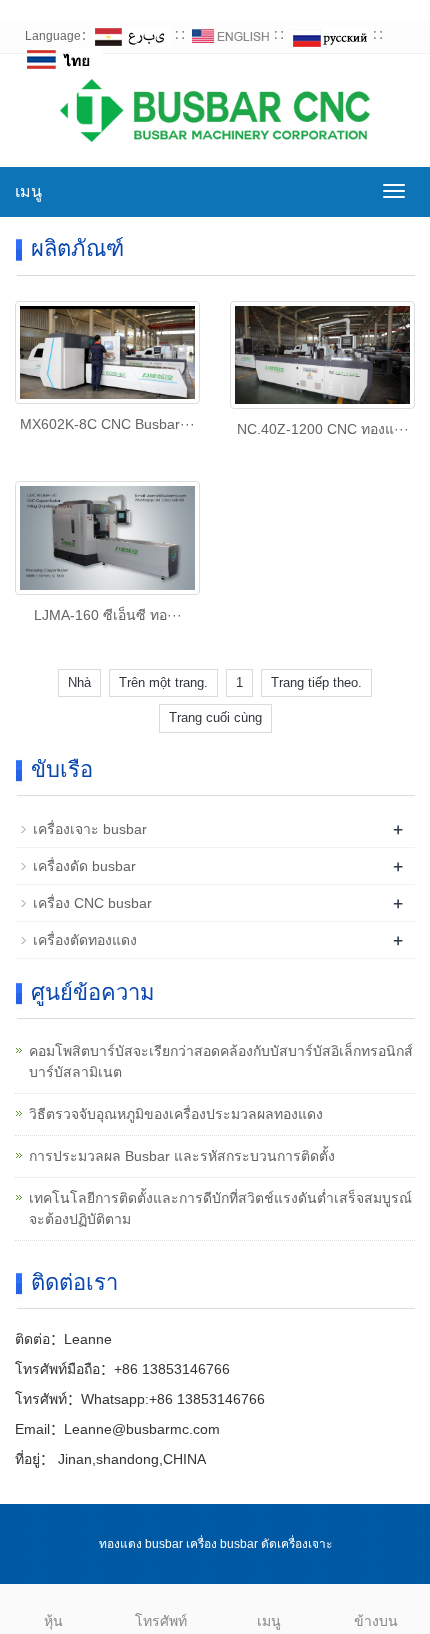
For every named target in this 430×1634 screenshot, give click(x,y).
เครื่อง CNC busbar (92, 903)
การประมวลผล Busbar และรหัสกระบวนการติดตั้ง (182, 1156)
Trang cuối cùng (215, 717)
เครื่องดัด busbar (84, 866)
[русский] (330, 36)
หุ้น (53, 1621)
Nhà (79, 682)
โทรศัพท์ (161, 1621)
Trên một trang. (163, 682)
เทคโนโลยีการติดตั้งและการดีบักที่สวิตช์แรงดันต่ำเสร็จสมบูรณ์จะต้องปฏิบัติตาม (220, 1208)
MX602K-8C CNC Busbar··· (107, 424)
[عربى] (132, 36)
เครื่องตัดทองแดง (85, 940)
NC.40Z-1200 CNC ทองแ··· (323, 429)
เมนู (28, 191)
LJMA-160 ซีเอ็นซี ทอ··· (108, 615)
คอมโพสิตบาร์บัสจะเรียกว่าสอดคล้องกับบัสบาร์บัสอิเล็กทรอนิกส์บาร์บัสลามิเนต (221, 1061)
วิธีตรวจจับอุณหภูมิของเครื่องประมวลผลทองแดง (176, 1114)
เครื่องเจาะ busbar (90, 829)
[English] (231, 36)
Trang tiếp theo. (316, 682)
